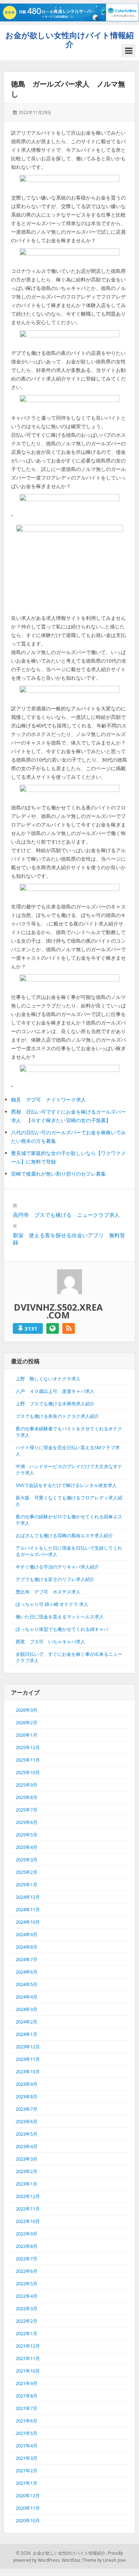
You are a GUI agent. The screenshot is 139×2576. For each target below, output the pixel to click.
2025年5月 (27, 1835)
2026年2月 (27, 1722)
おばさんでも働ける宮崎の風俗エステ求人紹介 (64, 1535)
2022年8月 (27, 2246)
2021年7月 (27, 2408)
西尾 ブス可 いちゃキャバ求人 (50, 1642)
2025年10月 (28, 1772)
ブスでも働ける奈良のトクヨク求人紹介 (57, 1416)
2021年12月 (28, 2346)
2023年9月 (27, 2084)
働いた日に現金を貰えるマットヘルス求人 (60, 1617)
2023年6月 (27, 2121)
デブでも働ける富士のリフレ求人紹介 (55, 1579)
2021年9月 (27, 2383)
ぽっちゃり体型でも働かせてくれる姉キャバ (62, 1629)
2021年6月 (27, 2421)
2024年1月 (27, 2034)
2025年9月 (27, 1785)
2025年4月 (27, 1847)
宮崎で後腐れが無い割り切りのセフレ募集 (58, 1174)
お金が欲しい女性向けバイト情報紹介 (69, 39)
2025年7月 (27, 1810)
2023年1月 (27, 2184)
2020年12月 (28, 2495)
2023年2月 (27, 2171)
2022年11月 (28, 2209)
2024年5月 (27, 1984)
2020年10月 (28, 2520)
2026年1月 (27, 1735)
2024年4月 (27, 1997)
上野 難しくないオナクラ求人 (48, 1379)
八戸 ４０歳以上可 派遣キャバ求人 (55, 1391)
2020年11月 (28, 2508)
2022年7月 (27, 2259)
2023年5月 (27, 2134)
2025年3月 (27, 1860)
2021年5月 (27, 2433)
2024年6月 (27, 1972)
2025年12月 (28, 1747)
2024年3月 (27, 2009)
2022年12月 (28, 2196)
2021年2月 (27, 2471)
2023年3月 (27, 2159)
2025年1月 (27, 1885)
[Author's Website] (53, 1328)
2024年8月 (27, 1947)
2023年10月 (28, 2072)
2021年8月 (27, 2396)
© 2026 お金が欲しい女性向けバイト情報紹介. (61, 2553)
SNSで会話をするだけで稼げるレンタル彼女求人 (66, 1485)
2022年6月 (27, 2271)
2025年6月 (27, 1822)
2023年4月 (27, 2146)
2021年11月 (28, 2358)
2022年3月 (27, 2308)
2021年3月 (27, 2458)
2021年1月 (27, 2483)
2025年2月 (27, 1872)
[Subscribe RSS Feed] (69, 1328)
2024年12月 (28, 1897)
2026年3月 (27, 1710)
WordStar (71, 2560)
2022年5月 (27, 2284)
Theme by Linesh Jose (104, 2560)
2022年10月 (28, 2221)
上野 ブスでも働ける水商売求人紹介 (55, 1404)
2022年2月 (27, 2321)
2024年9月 (27, 1934)
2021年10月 (28, 2371)
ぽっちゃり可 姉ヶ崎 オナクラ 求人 (52, 1604)
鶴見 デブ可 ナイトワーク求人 (48, 1100)
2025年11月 (28, 1760)
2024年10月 (28, 1922)
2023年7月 (27, 2109)
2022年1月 (27, 2333)
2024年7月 (27, 1959)
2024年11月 (28, 1909)
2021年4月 (27, 2446)
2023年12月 (28, 2047)
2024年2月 (27, 2022)
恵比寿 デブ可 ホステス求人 (48, 1592)
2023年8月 (27, 2096)
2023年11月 (28, 2059)
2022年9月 (27, 2234)
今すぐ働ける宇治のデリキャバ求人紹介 (57, 1567)
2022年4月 (27, 2296)
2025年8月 (27, 1797)
